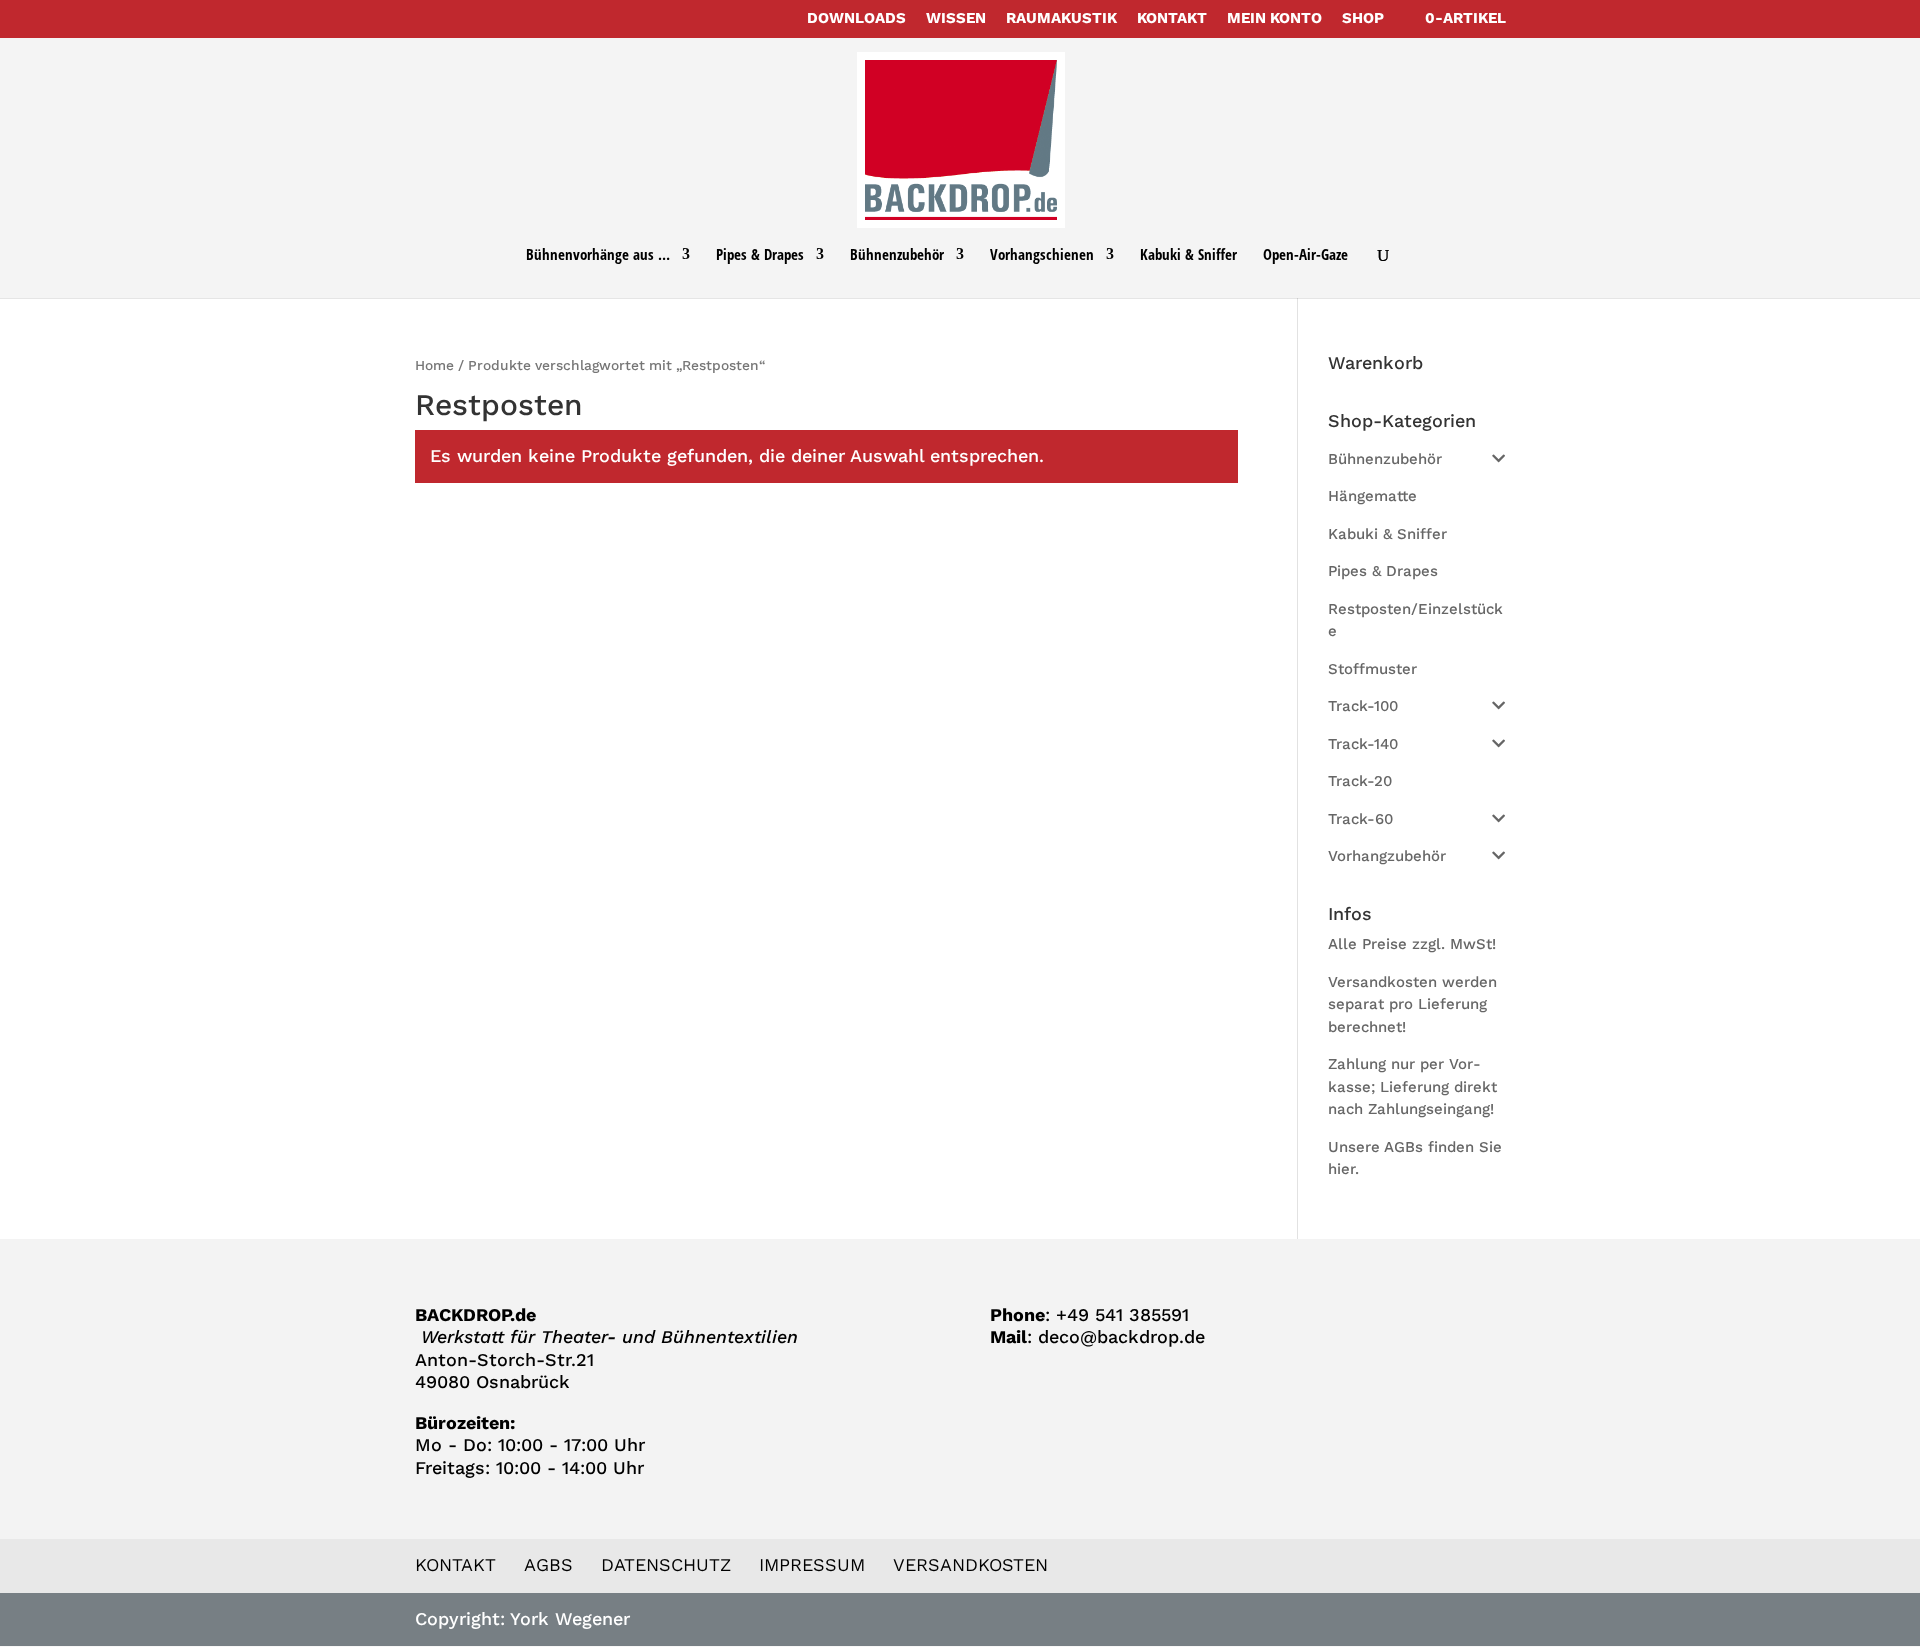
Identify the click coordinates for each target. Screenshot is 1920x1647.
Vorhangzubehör (1387, 856)
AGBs (548, 1564)
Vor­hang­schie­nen (1042, 255)
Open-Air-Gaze (1305, 255)
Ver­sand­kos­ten (970, 1564)
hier (1341, 1169)
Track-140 (1363, 744)
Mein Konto (1274, 19)
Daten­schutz (666, 1564)
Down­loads (856, 19)
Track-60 (1360, 819)
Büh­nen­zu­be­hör (897, 255)
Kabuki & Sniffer (1188, 255)
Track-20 (1360, 781)
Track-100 (1363, 706)
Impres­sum (812, 1564)
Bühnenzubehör (1385, 459)
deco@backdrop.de (1121, 1336)
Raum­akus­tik (1061, 19)
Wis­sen (956, 19)
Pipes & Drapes (760, 255)
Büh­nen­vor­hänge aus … (598, 255)
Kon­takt (1172, 19)
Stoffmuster (1372, 669)
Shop (1363, 19)
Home (434, 365)
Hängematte (1372, 496)
